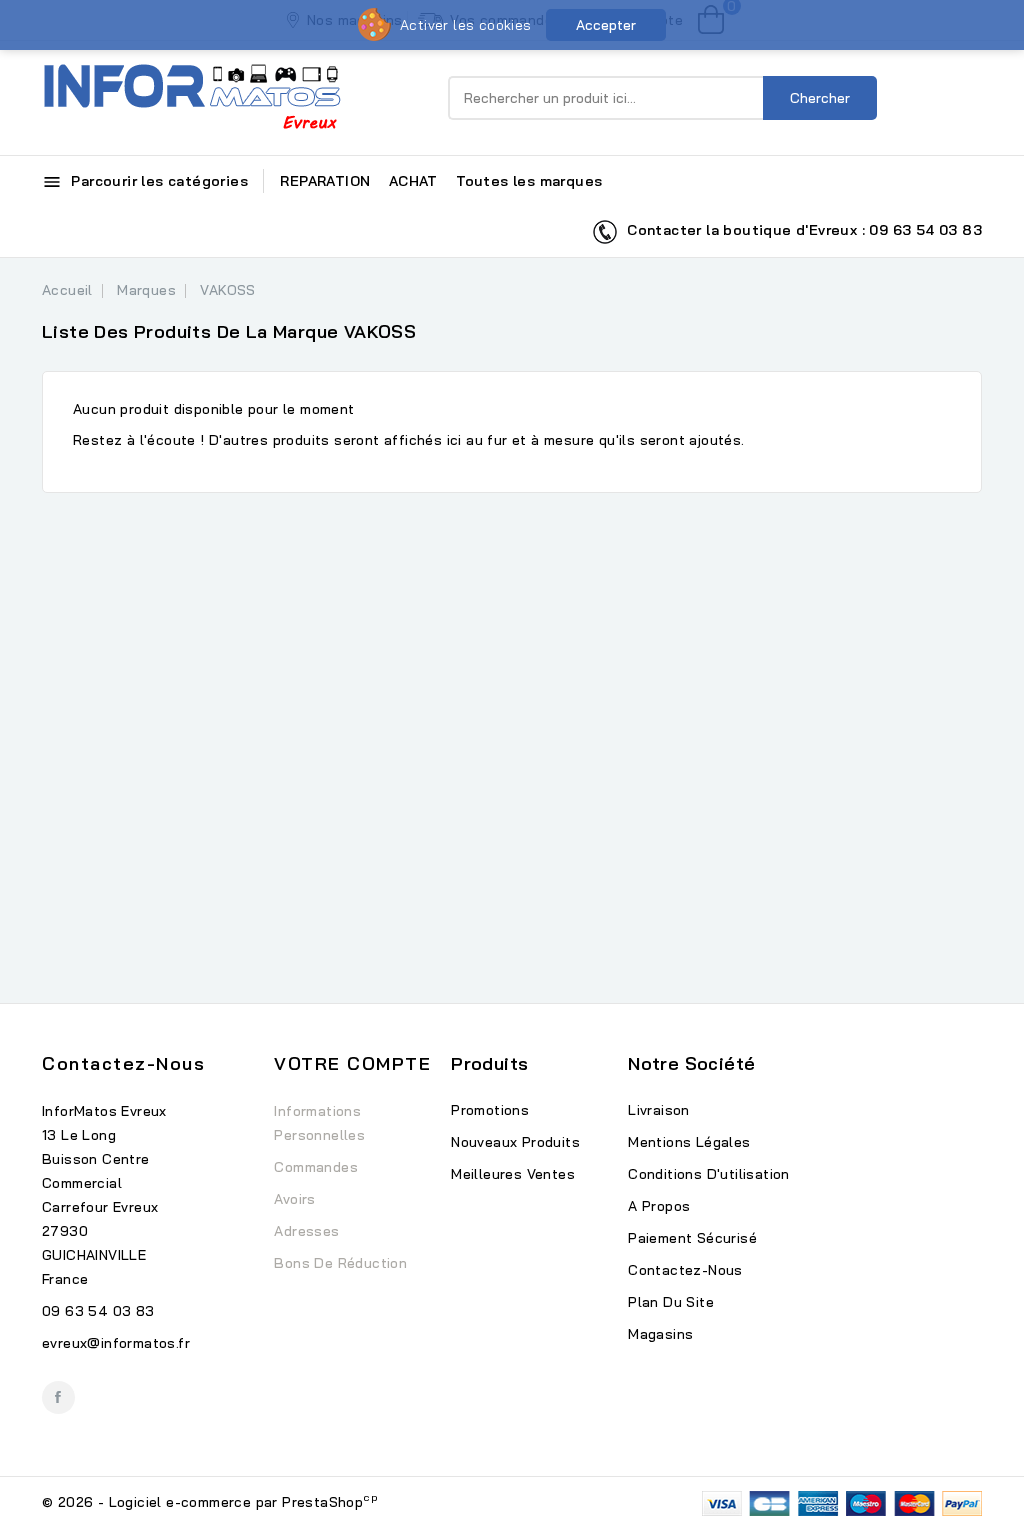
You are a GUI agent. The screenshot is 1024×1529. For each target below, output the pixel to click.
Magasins (660, 1334)
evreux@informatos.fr (116, 1343)
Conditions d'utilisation (709, 1174)
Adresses (306, 1231)
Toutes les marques (529, 181)
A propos (659, 1206)
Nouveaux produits (515, 1142)
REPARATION (325, 181)
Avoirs (294, 1199)
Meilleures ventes (513, 1174)
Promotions (490, 1110)
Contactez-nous (123, 1063)
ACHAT (413, 181)
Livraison (659, 1110)
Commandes (316, 1167)
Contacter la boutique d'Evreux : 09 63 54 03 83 (800, 230)
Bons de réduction (340, 1263)
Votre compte (352, 1063)
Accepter (606, 25)
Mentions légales (689, 1142)
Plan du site (671, 1302)
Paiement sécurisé (692, 1238)
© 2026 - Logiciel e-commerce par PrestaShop (210, 1502)
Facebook (58, 1397)
